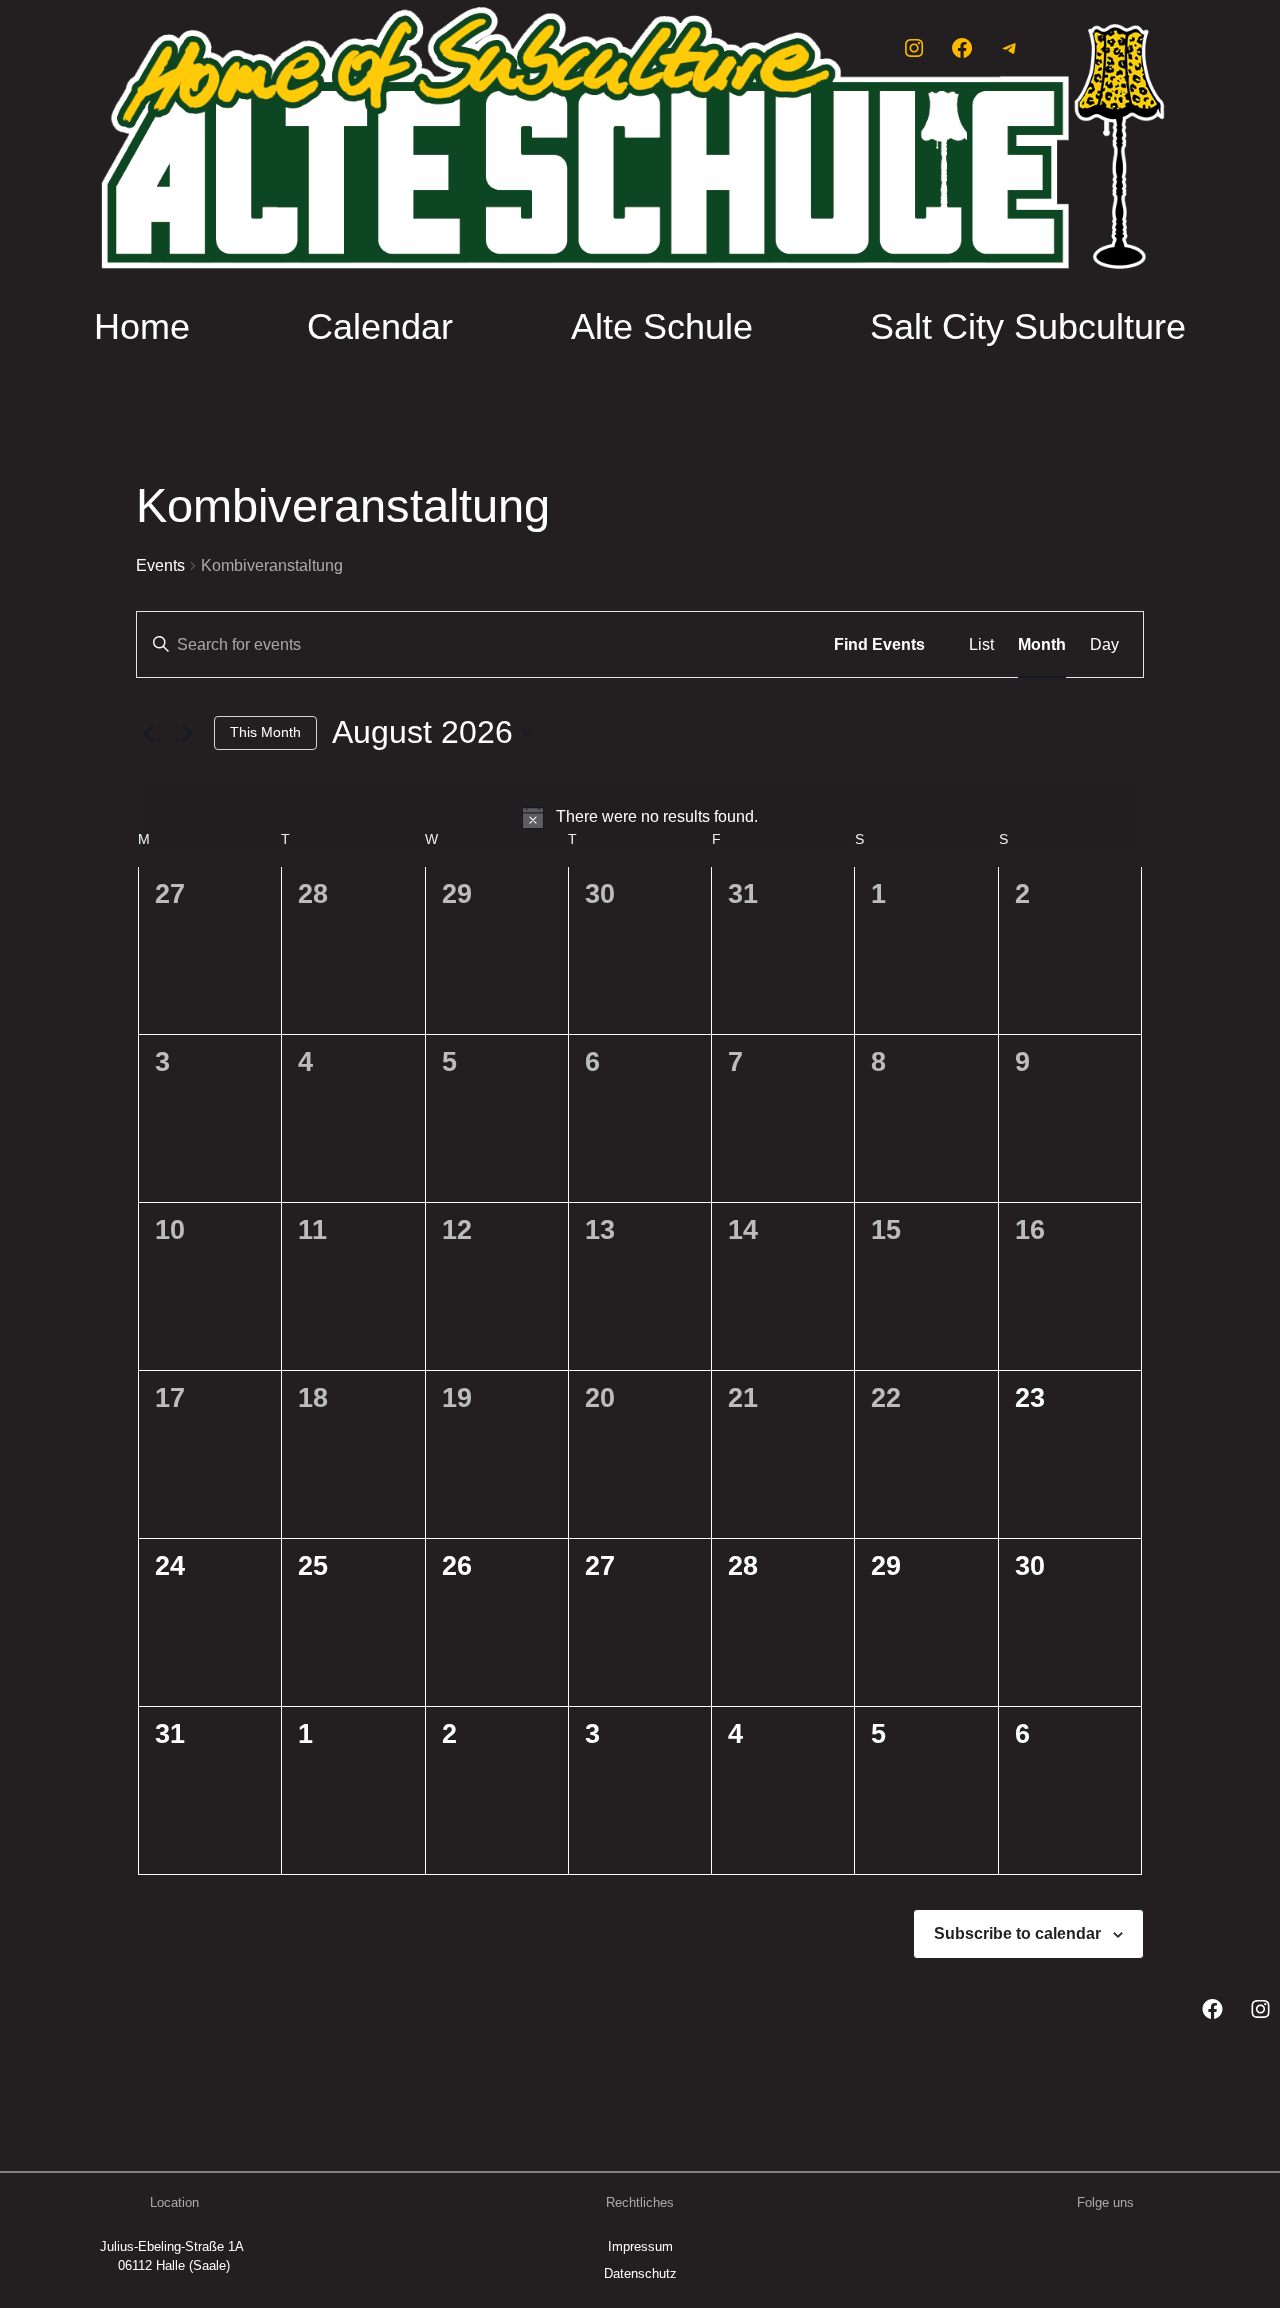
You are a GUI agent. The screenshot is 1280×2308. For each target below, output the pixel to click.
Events (160, 565)
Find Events (879, 644)
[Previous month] (148, 733)
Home (142, 326)
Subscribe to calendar (1017, 1933)
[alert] (640, 817)
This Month (265, 732)
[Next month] (187, 733)
